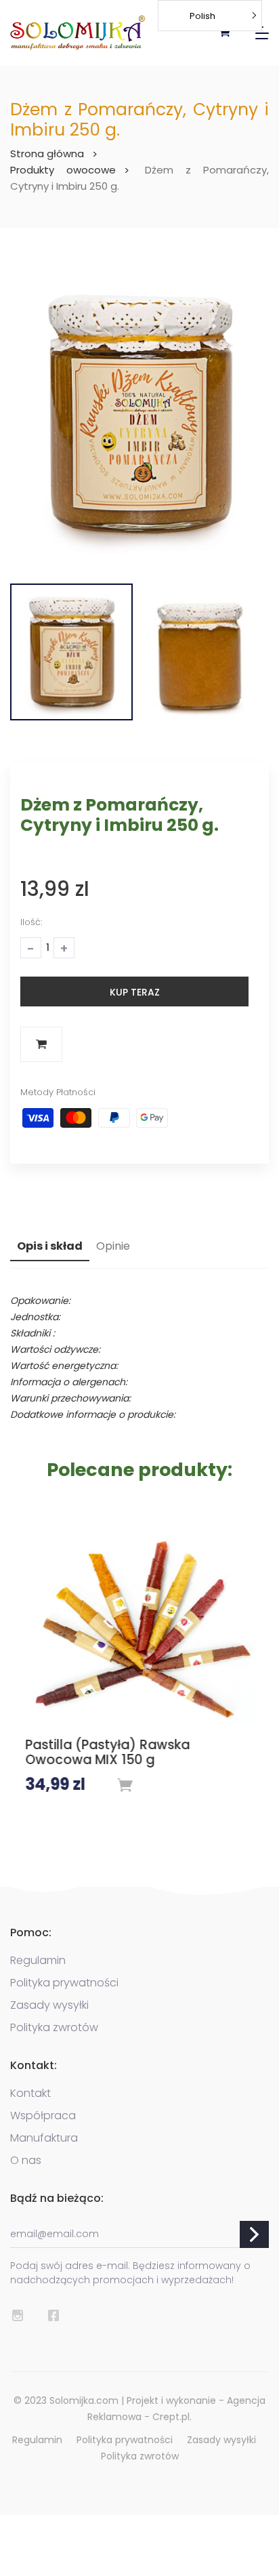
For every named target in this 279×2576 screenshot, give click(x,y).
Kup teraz (135, 992)
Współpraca (43, 2113)
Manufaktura (44, 2135)
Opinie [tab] (113, 1246)
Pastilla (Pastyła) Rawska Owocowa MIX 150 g (106, 1753)
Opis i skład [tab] (50, 1246)
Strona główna (47, 154)
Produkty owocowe (63, 170)
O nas (26, 2158)
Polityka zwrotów (54, 2025)
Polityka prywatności (64, 1980)
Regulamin (38, 1958)
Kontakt (30, 2091)
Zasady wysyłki (49, 2003)
